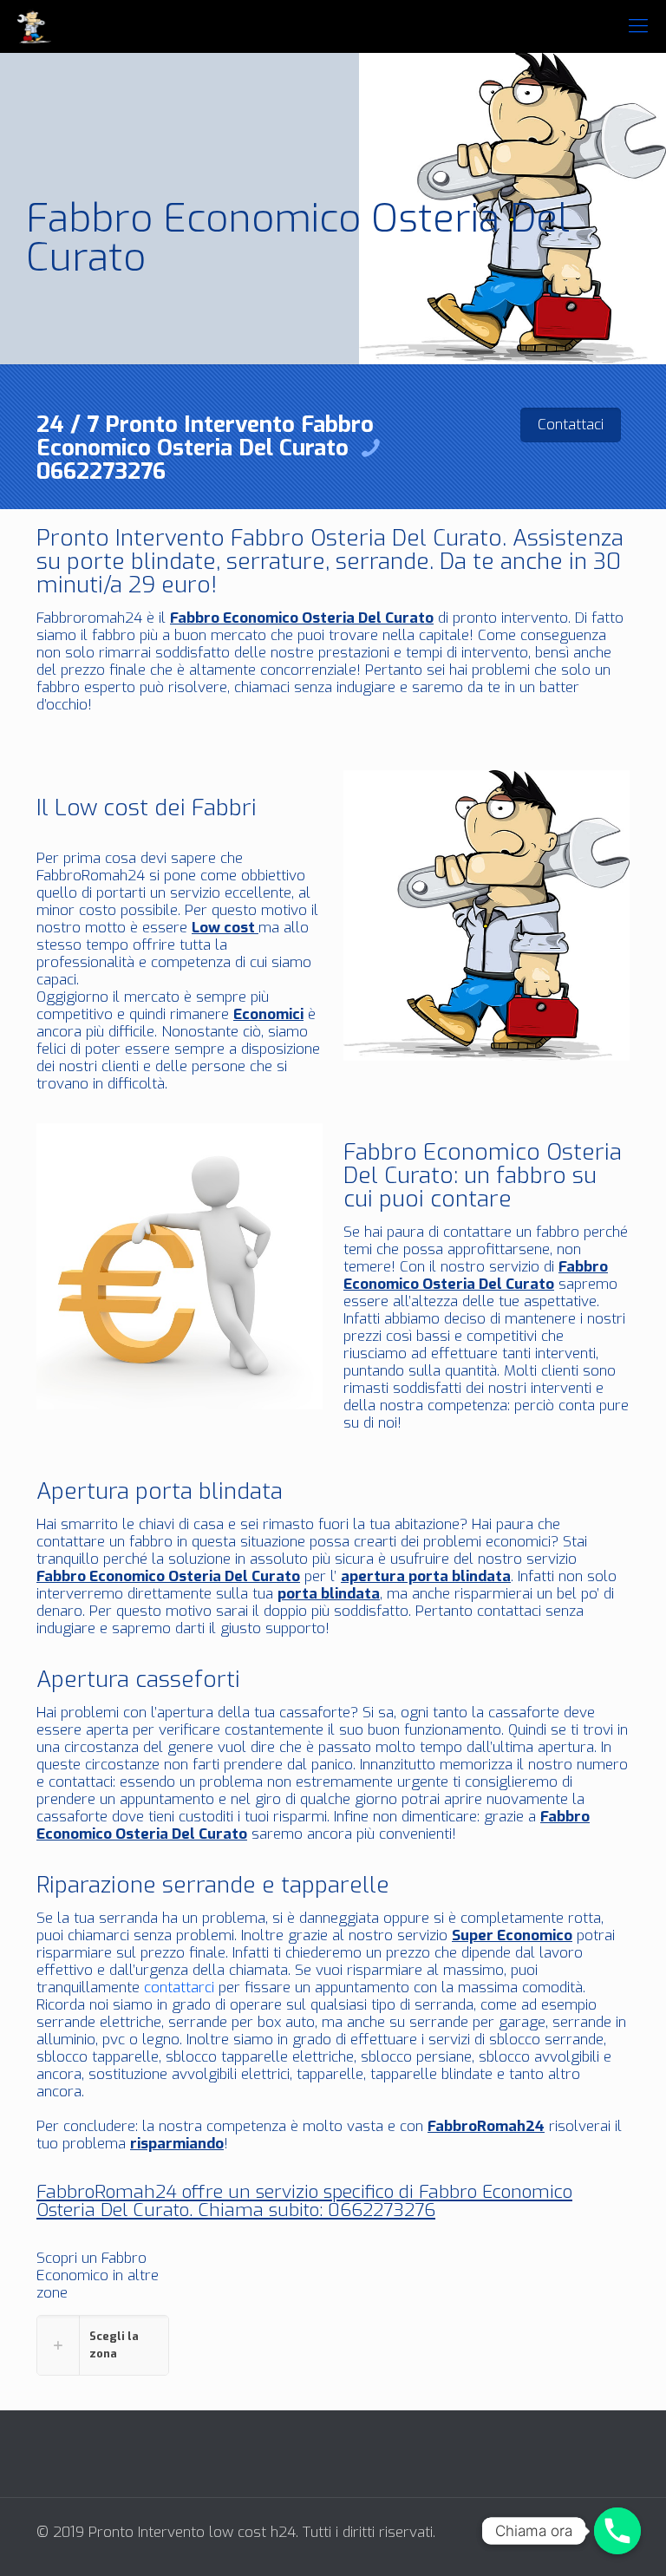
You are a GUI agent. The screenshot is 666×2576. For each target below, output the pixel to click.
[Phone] (617, 2531)
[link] (103, 2345)
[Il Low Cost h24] (34, 26)
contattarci (179, 1988)
